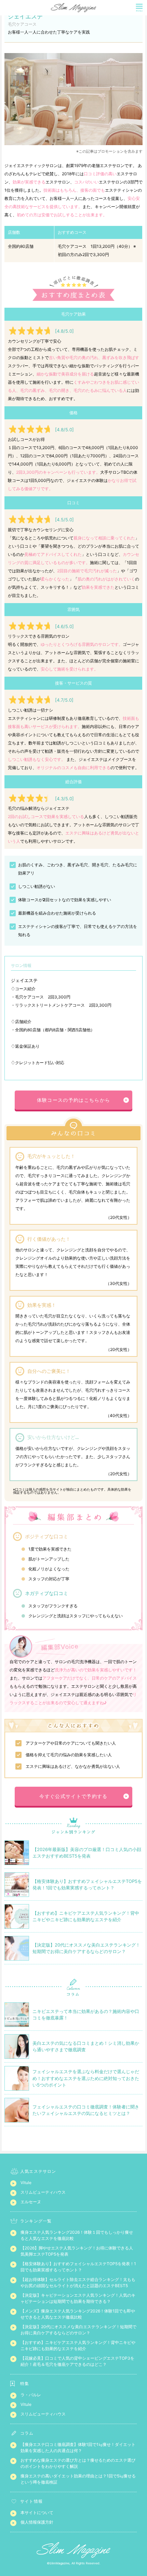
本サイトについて (37, 2513)
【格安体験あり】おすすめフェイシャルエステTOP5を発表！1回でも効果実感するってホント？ (78, 2267)
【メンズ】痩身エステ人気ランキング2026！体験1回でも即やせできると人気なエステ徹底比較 (78, 2314)
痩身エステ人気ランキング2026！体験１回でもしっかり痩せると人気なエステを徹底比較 (77, 2235)
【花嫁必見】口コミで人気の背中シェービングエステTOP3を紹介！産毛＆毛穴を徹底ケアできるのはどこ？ (77, 2361)
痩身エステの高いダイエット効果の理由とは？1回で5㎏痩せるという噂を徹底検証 (78, 2479)
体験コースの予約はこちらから (74, 1100)
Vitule (26, 2183)
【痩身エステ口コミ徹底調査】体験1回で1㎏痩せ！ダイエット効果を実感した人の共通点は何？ (78, 2447)
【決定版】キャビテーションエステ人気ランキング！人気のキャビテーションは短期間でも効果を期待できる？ (78, 2298)
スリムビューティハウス (43, 2192)
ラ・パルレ (31, 2395)
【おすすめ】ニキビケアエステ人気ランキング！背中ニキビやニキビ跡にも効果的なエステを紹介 (78, 2345)
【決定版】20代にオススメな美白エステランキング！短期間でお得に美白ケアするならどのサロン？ (78, 2330)
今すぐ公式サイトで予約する (73, 1796)
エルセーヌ (31, 2202)
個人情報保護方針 (37, 2522)
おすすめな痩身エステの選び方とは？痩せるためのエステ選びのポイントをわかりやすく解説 (78, 2463)
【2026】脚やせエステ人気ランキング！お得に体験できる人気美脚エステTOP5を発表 (77, 2251)
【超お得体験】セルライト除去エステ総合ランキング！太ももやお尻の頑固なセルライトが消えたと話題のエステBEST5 (78, 2282)
